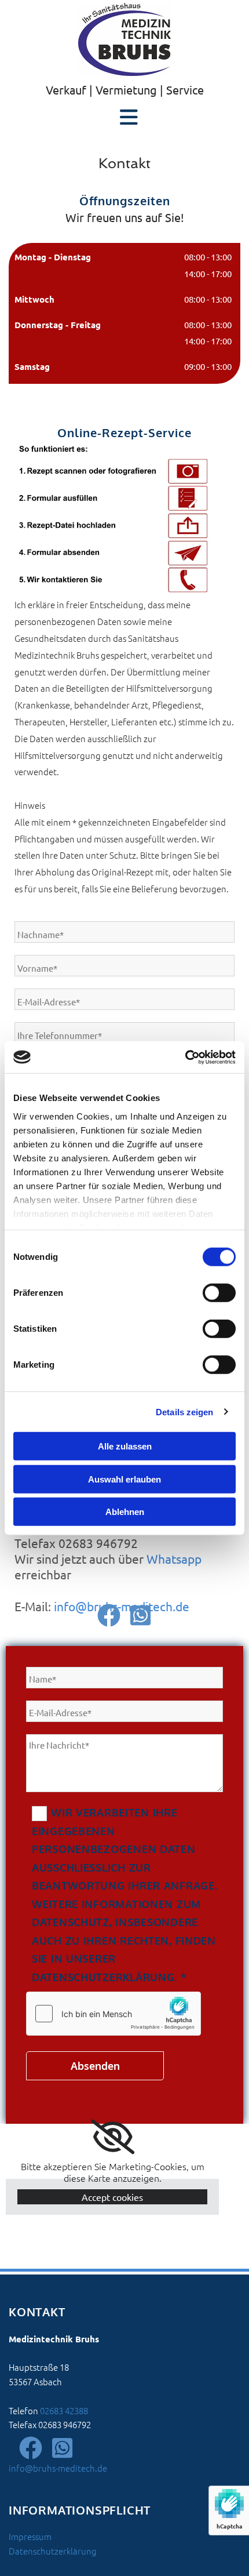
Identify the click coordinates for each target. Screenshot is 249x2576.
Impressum (30, 2536)
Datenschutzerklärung (53, 2551)
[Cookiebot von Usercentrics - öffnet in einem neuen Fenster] (185, 1057)
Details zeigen (184, 1411)
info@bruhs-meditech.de (122, 1606)
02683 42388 (64, 2410)
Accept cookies (112, 2197)
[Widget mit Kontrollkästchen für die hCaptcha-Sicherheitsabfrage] (113, 2014)
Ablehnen (125, 1512)
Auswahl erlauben (124, 1479)
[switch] (219, 1293)
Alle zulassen (125, 1446)
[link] (113, 2137)
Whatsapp (174, 1558)
